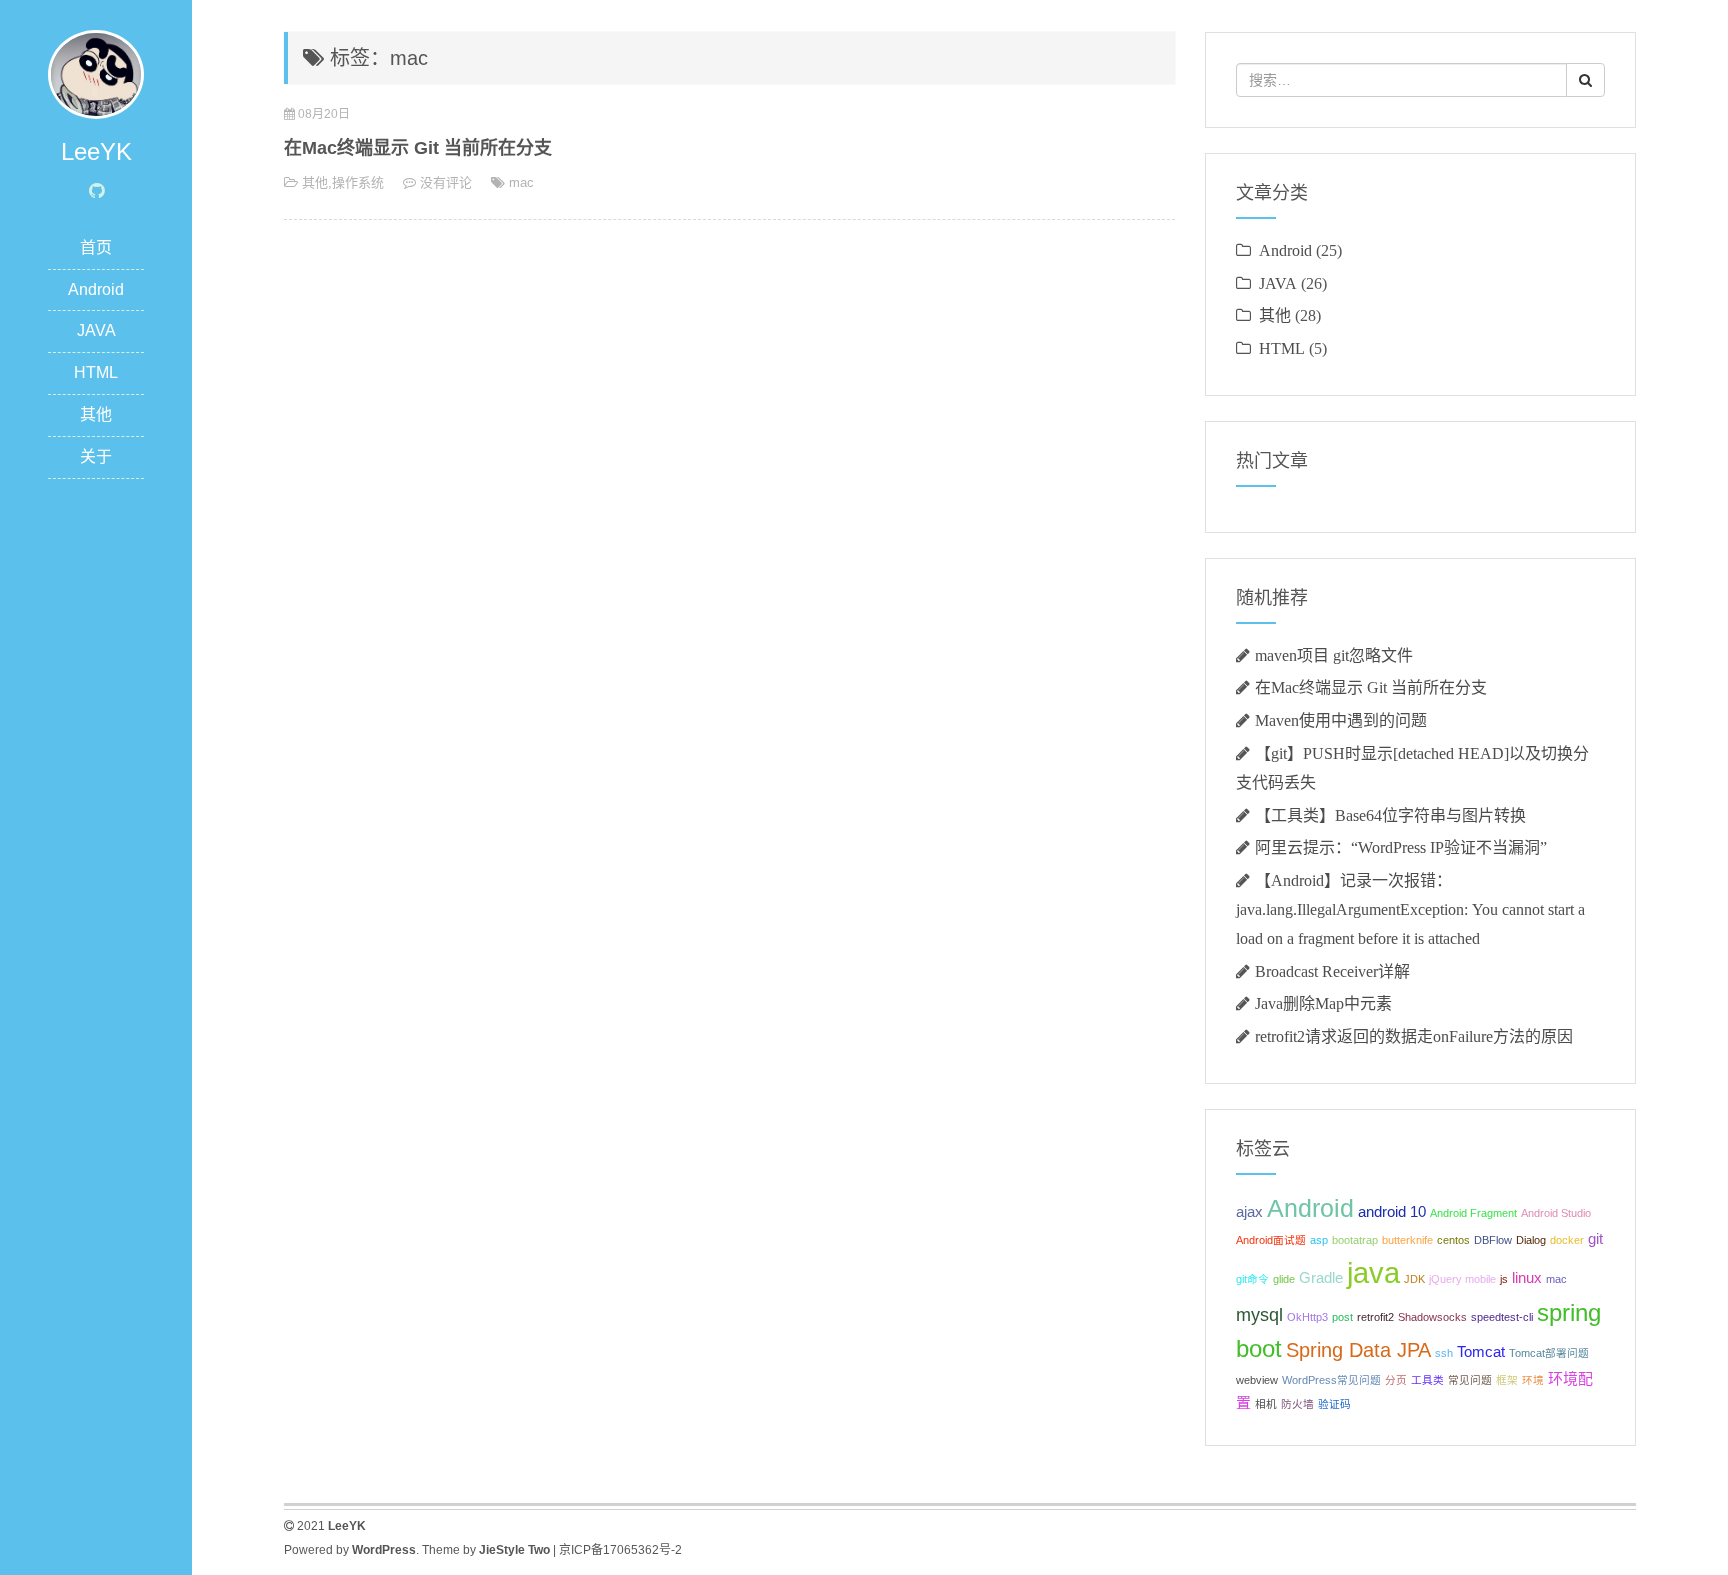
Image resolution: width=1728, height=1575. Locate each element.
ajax (1249, 1211)
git (1595, 1238)
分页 (1396, 1380)
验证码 (1334, 1404)
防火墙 (1297, 1404)
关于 (96, 456)
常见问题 (1470, 1380)
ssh (1444, 1353)
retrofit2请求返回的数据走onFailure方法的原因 (1414, 1036)
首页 (96, 247)
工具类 (1427, 1380)
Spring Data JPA (1358, 1350)
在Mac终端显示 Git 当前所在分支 (418, 148)
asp (1319, 1240)
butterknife (1407, 1240)
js (1504, 1279)
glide (1284, 1279)
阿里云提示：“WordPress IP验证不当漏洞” (1401, 847)
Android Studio (1556, 1213)
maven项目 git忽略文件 (1334, 655)
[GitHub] (96, 191)
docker (1567, 1240)
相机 (1266, 1404)
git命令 (1252, 1279)
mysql (1259, 1315)
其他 (96, 414)
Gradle (1321, 1277)
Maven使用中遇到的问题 (1341, 720)
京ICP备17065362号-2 (620, 1550)
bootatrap (1355, 1240)
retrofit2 (1375, 1317)
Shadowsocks (1432, 1317)
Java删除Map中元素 (1323, 1003)
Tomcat (1481, 1351)
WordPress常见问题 (1331, 1380)
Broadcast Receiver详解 (1332, 971)
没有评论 (446, 182)
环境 (1533, 1380)
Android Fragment (1473, 1213)
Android (96, 289)
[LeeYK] (96, 73)
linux (1527, 1277)
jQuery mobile (1462, 1279)
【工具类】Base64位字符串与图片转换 (1390, 815)
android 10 (1392, 1211)
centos (1453, 1240)
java (1373, 1272)
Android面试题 (1271, 1240)
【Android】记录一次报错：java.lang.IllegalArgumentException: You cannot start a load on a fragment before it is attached (1410, 909)
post (1342, 1317)
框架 (1507, 1380)
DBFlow (1493, 1240)
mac (521, 182)
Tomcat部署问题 (1549, 1353)
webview (1257, 1380)
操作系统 (358, 182)
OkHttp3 (1307, 1317)
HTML (96, 372)
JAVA (96, 330)
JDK (1414, 1279)
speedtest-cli (1502, 1317)
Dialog (1531, 1240)
